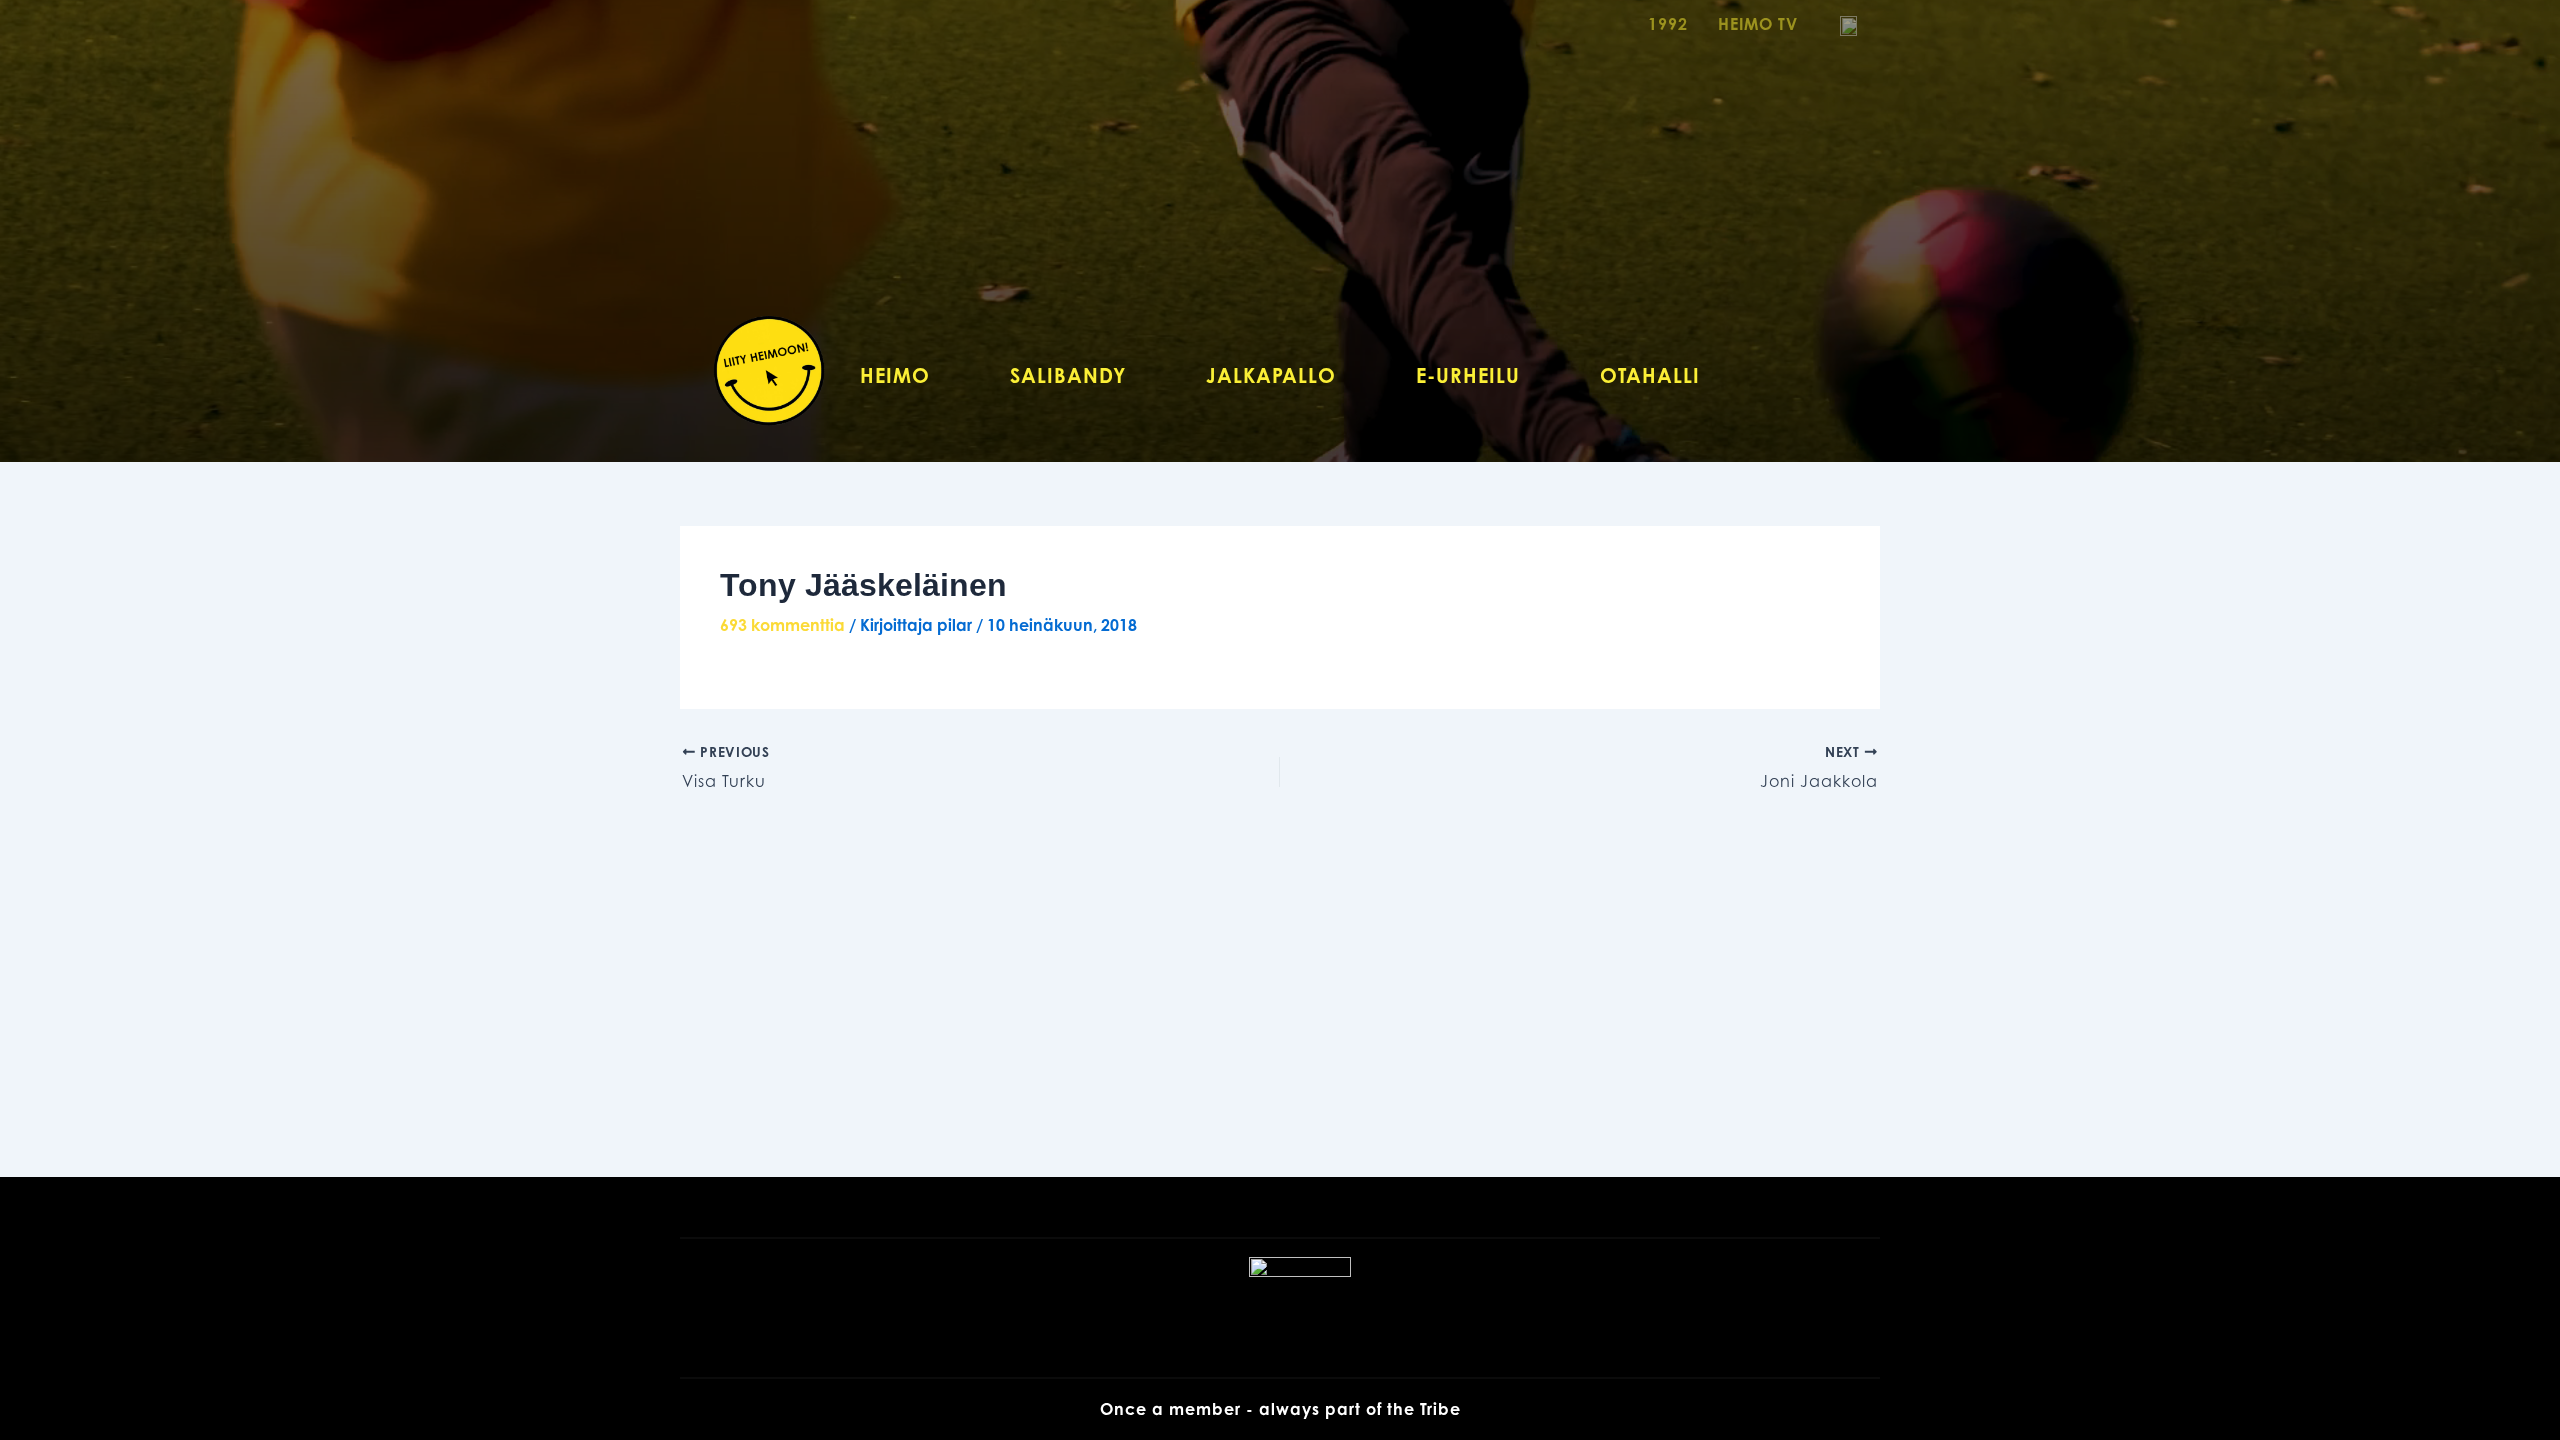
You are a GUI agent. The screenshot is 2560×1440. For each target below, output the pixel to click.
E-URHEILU (1468, 375)
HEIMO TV (1758, 24)
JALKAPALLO (1271, 375)
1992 (1668, 24)
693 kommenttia (782, 625)
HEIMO (895, 375)
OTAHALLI (1650, 375)
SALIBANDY (1068, 375)
